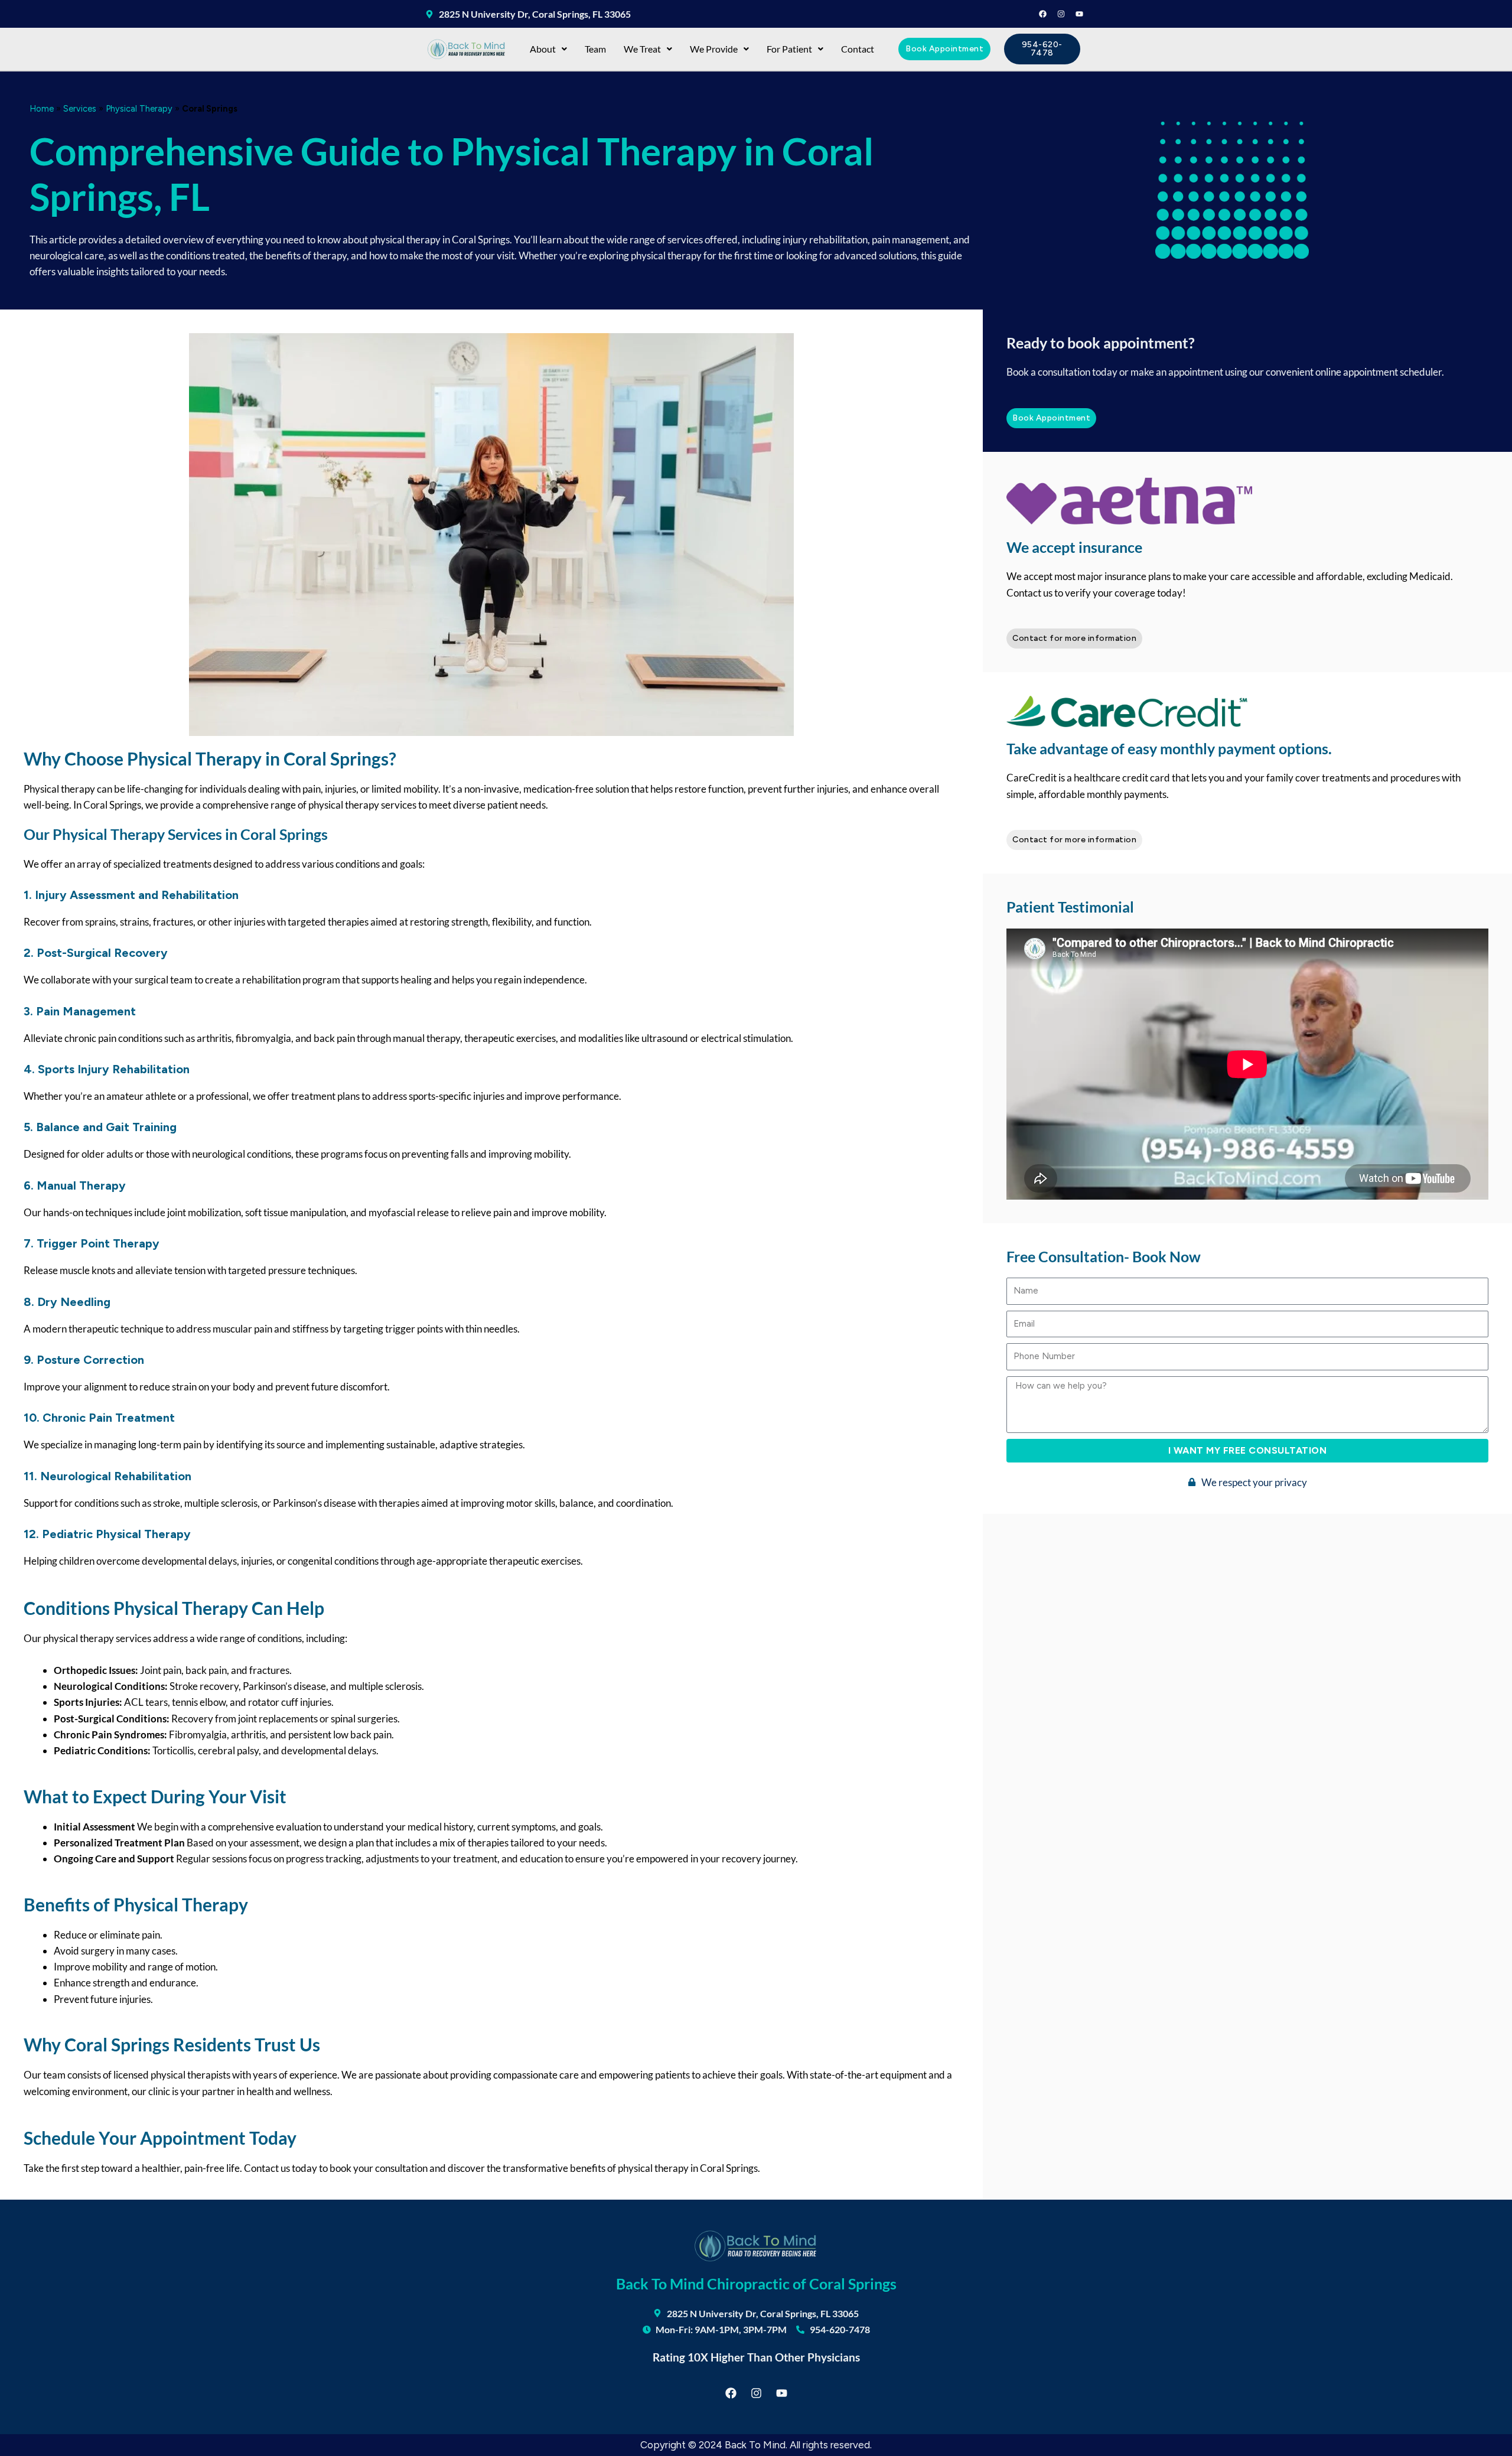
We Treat (642, 49)
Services (80, 109)
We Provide (714, 49)
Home (42, 109)
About (543, 49)
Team (595, 49)
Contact (858, 49)
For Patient (789, 49)
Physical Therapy (139, 109)
